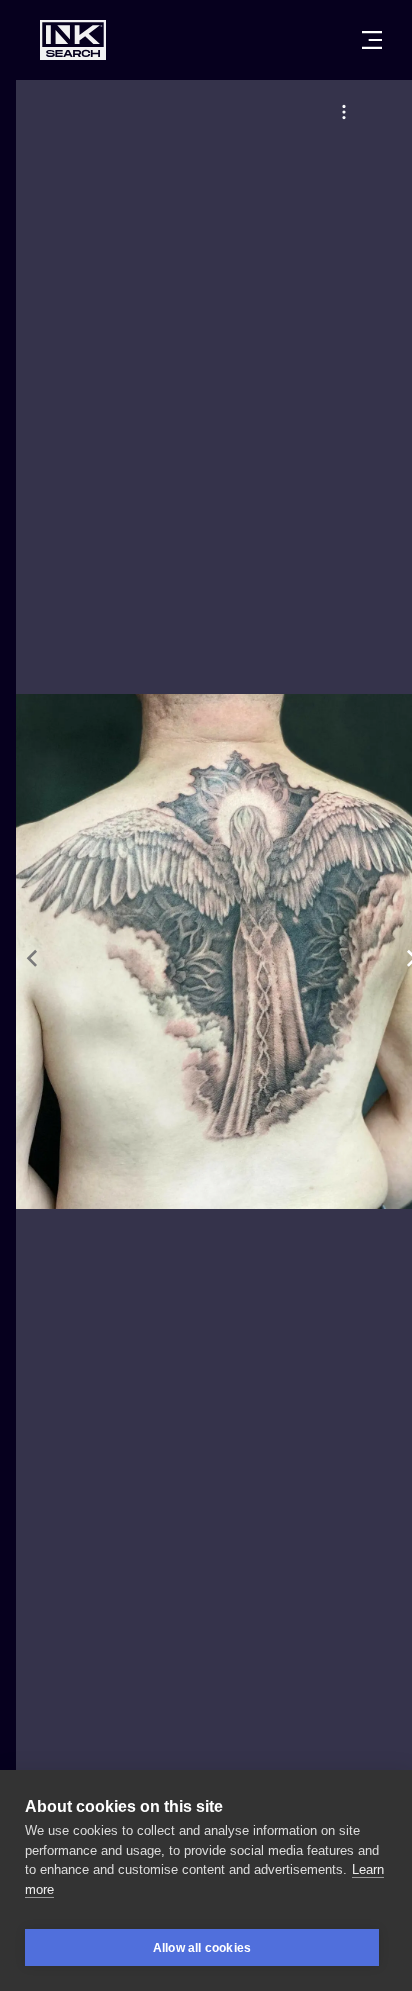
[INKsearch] (73, 40)
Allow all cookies (202, 1948)
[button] (344, 112)
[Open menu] (372, 40)
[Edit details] (344, 112)
